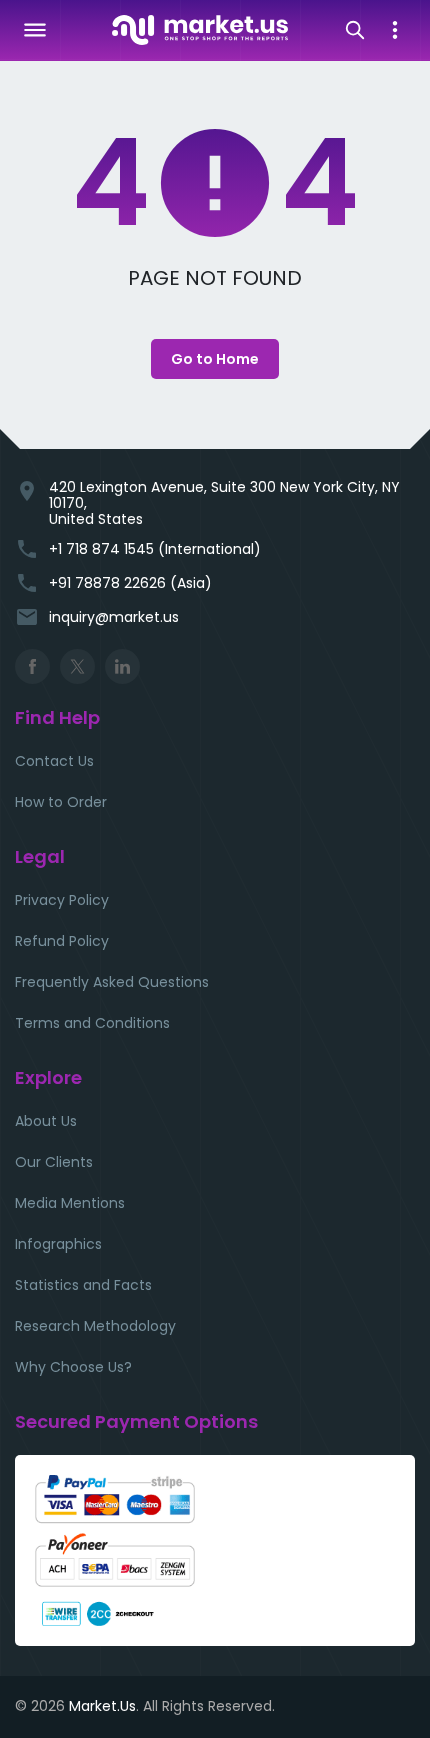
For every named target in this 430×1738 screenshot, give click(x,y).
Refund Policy (62, 941)
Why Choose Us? (73, 1367)
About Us (46, 1121)
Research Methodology (95, 1326)
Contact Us (54, 761)
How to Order (61, 802)
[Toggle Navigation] (35, 30)
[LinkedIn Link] (122, 666)
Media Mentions (70, 1203)
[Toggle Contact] (395, 30)
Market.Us (102, 1706)
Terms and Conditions (92, 1023)
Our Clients (54, 1162)
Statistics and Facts (83, 1285)
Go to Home (215, 359)
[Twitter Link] (77, 666)
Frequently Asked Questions (112, 982)
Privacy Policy (62, 900)
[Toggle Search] (355, 30)
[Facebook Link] (32, 666)
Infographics (58, 1244)
